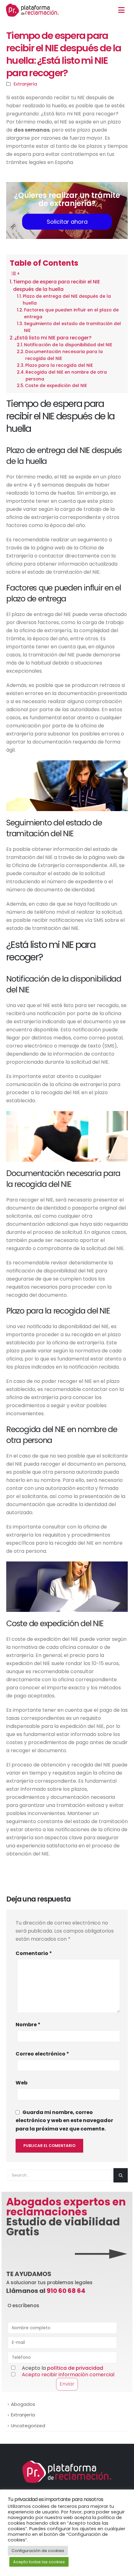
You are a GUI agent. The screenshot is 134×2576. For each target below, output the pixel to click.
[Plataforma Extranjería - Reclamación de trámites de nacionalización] (32, 10)
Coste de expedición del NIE (56, 386)
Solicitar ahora (67, 222)
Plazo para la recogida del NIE (59, 365)
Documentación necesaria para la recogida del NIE (64, 355)
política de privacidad (75, 2368)
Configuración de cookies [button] (38, 2551)
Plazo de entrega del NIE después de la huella (67, 300)
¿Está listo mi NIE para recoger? (53, 338)
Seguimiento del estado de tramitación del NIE (72, 327)
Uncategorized (28, 2426)
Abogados (23, 2404)
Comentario (34, 1953)
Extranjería (25, 84)
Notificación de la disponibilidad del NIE (68, 345)
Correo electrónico (42, 2054)
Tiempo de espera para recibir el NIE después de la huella (57, 285)
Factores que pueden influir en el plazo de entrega (71, 313)
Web (22, 2083)
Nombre (28, 2025)
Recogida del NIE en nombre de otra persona (66, 376)
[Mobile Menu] (121, 10)
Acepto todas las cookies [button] (39, 2562)
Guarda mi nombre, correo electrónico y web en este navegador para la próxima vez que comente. (64, 2120)
